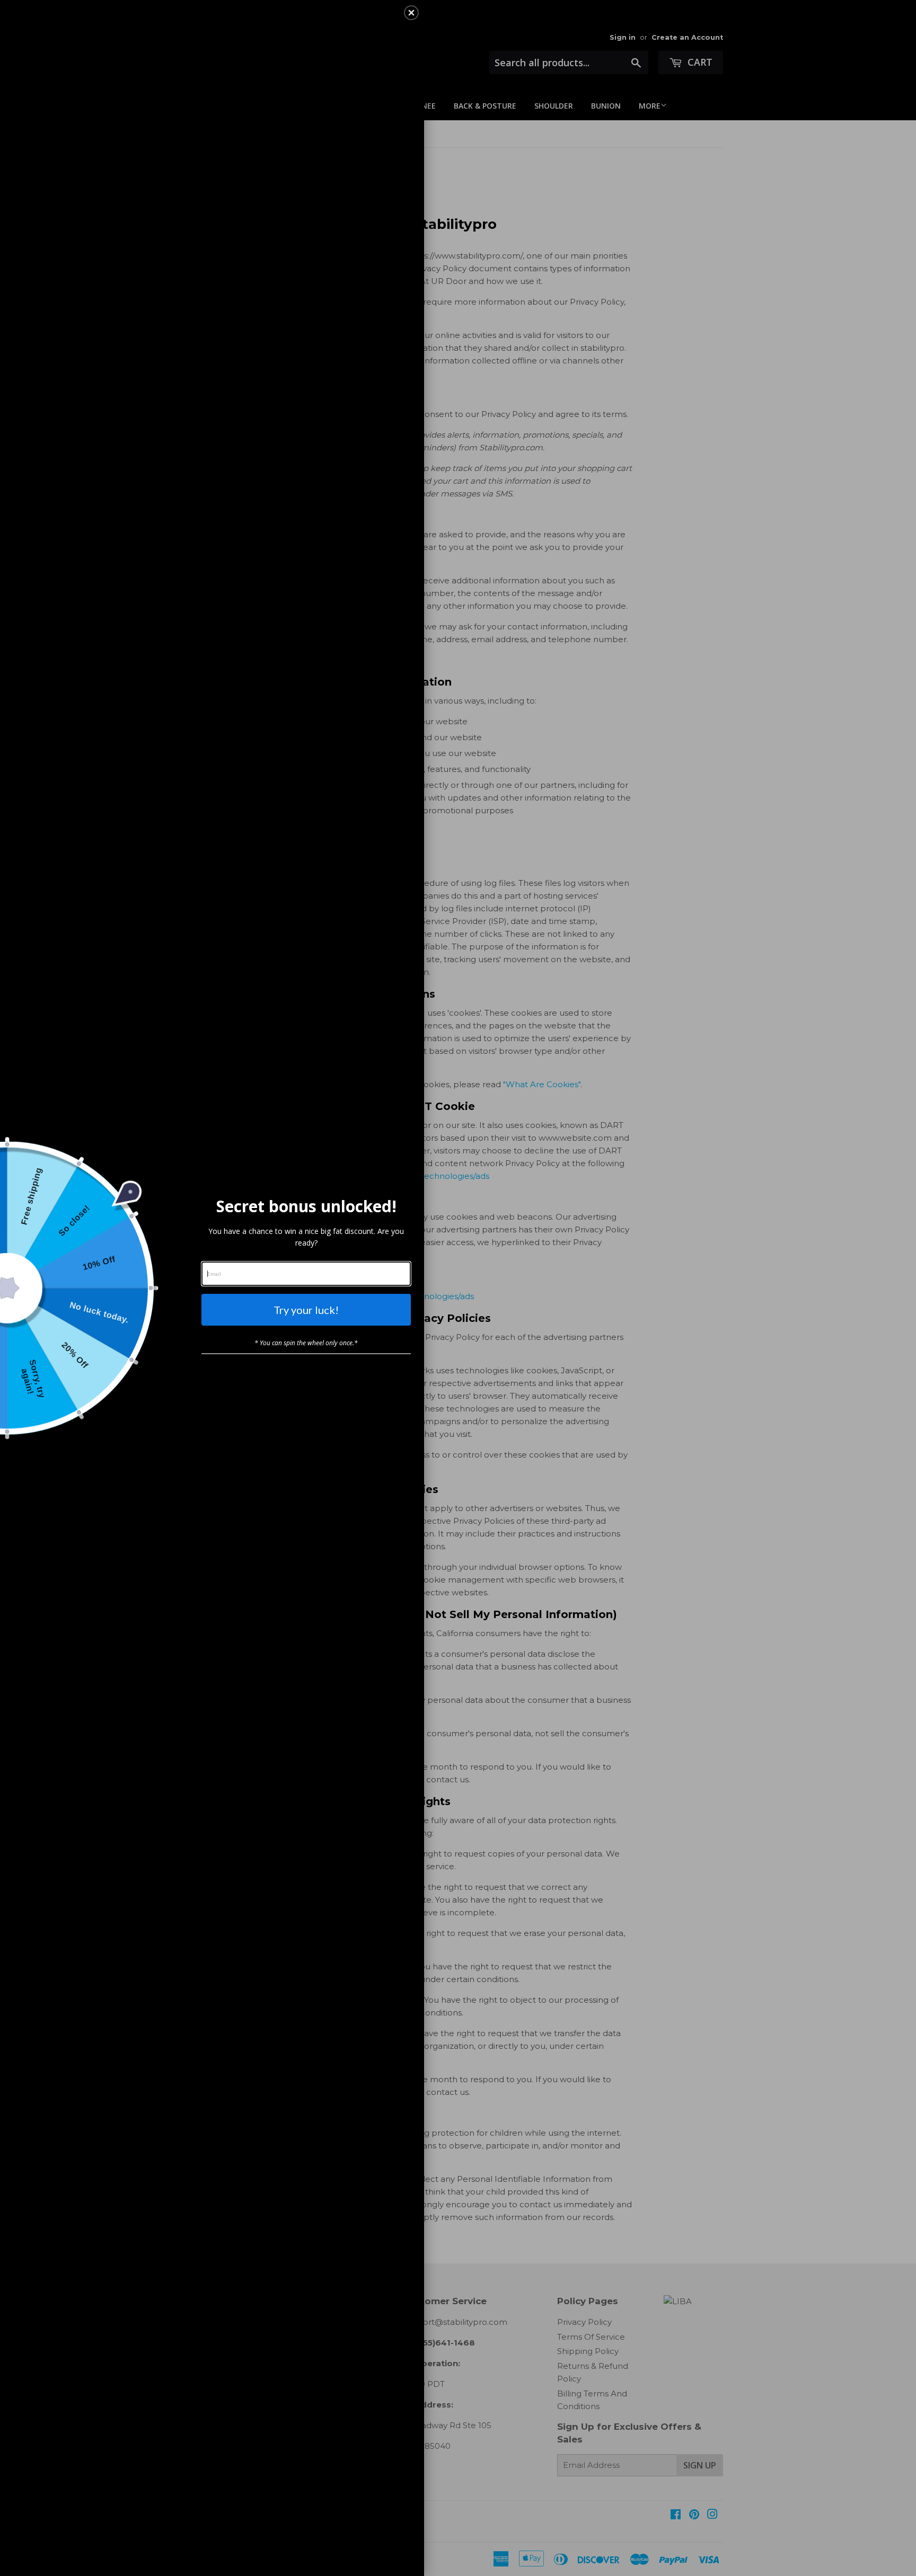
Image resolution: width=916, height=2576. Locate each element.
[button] (411, 13)
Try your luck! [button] (306, 1310)
